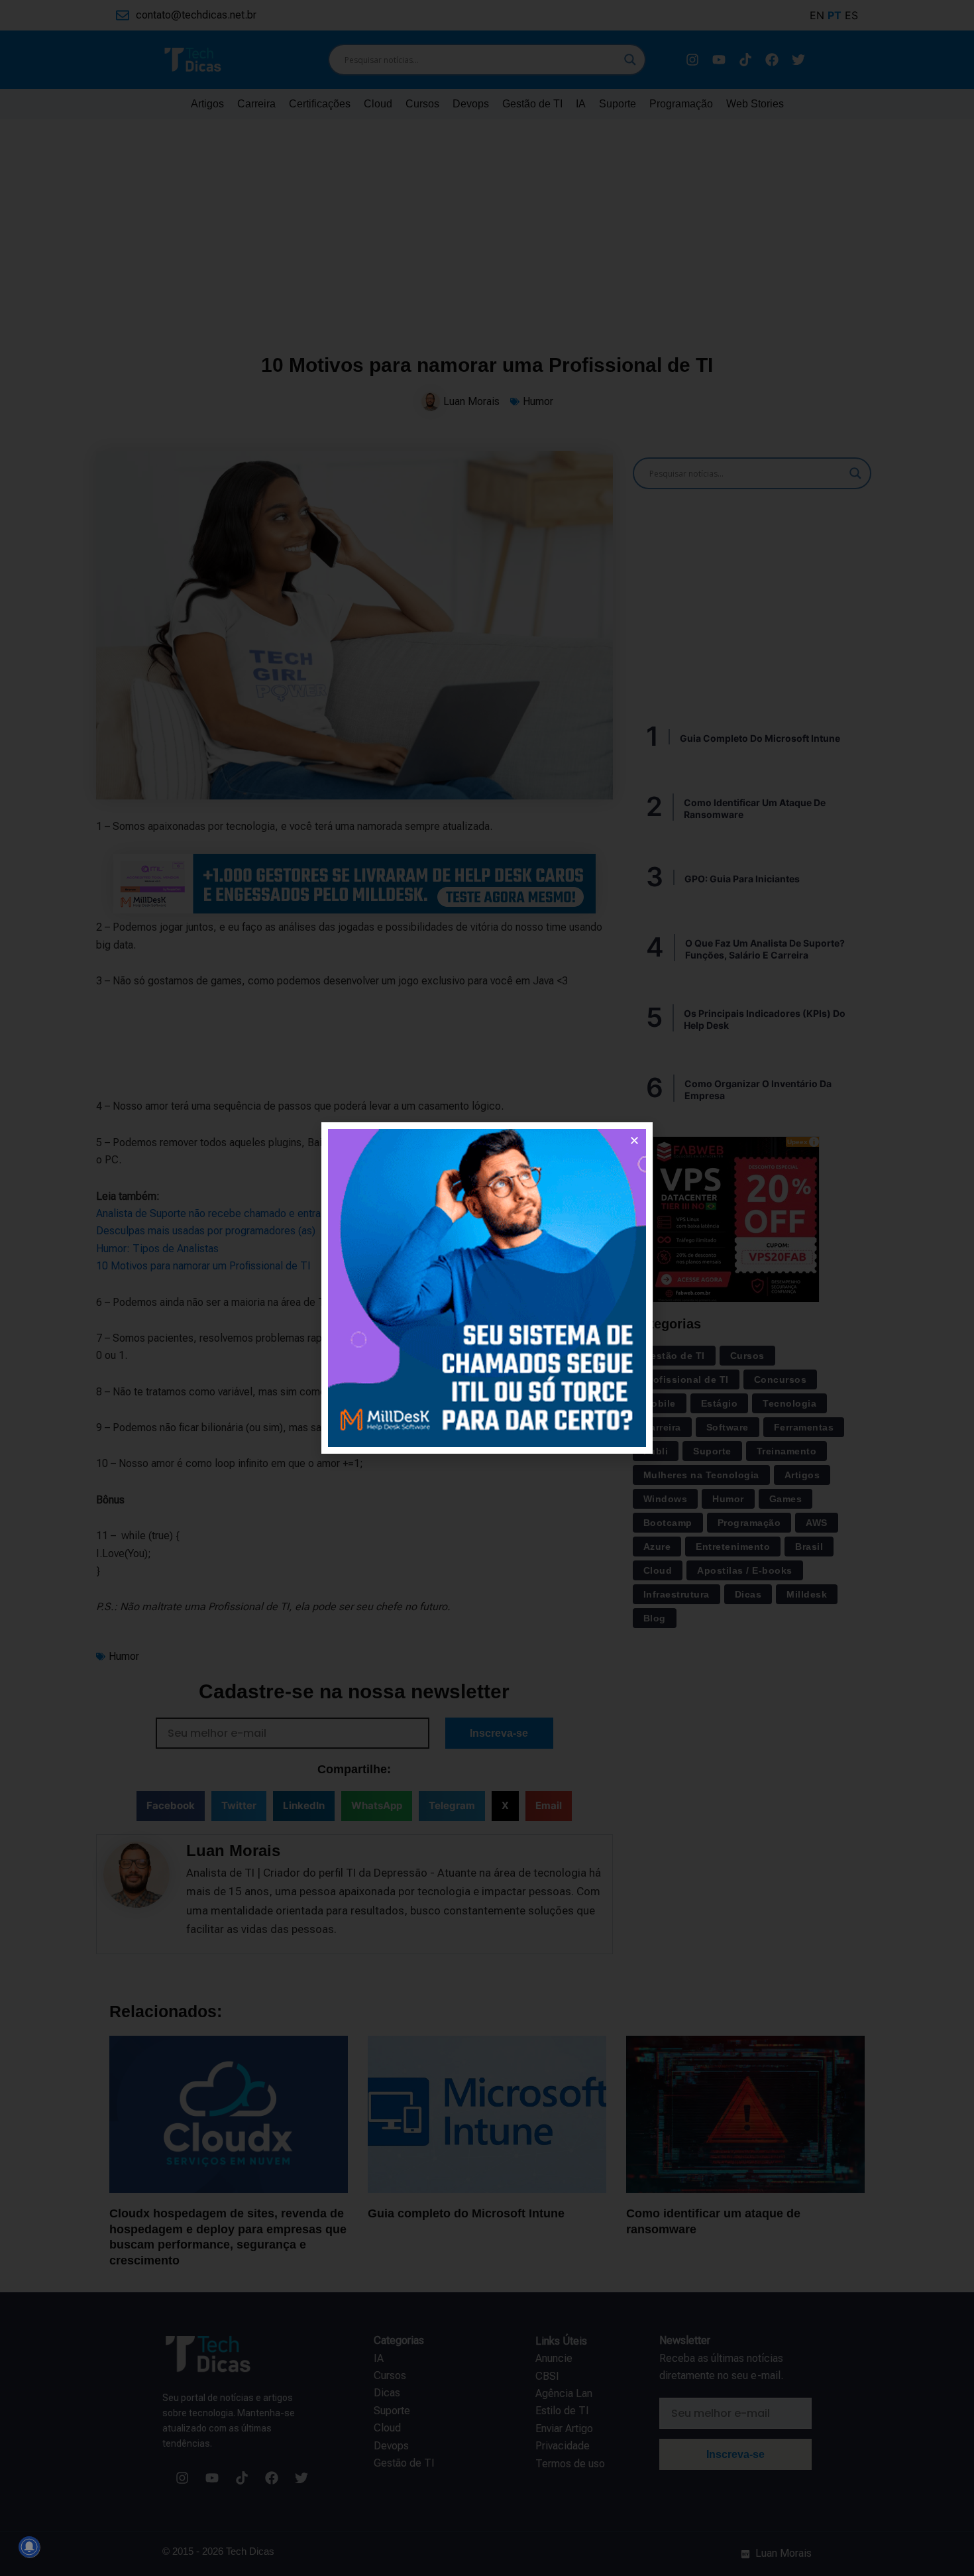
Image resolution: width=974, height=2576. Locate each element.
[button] (634, 1141)
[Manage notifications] (29, 2547)
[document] (487, 1288)
